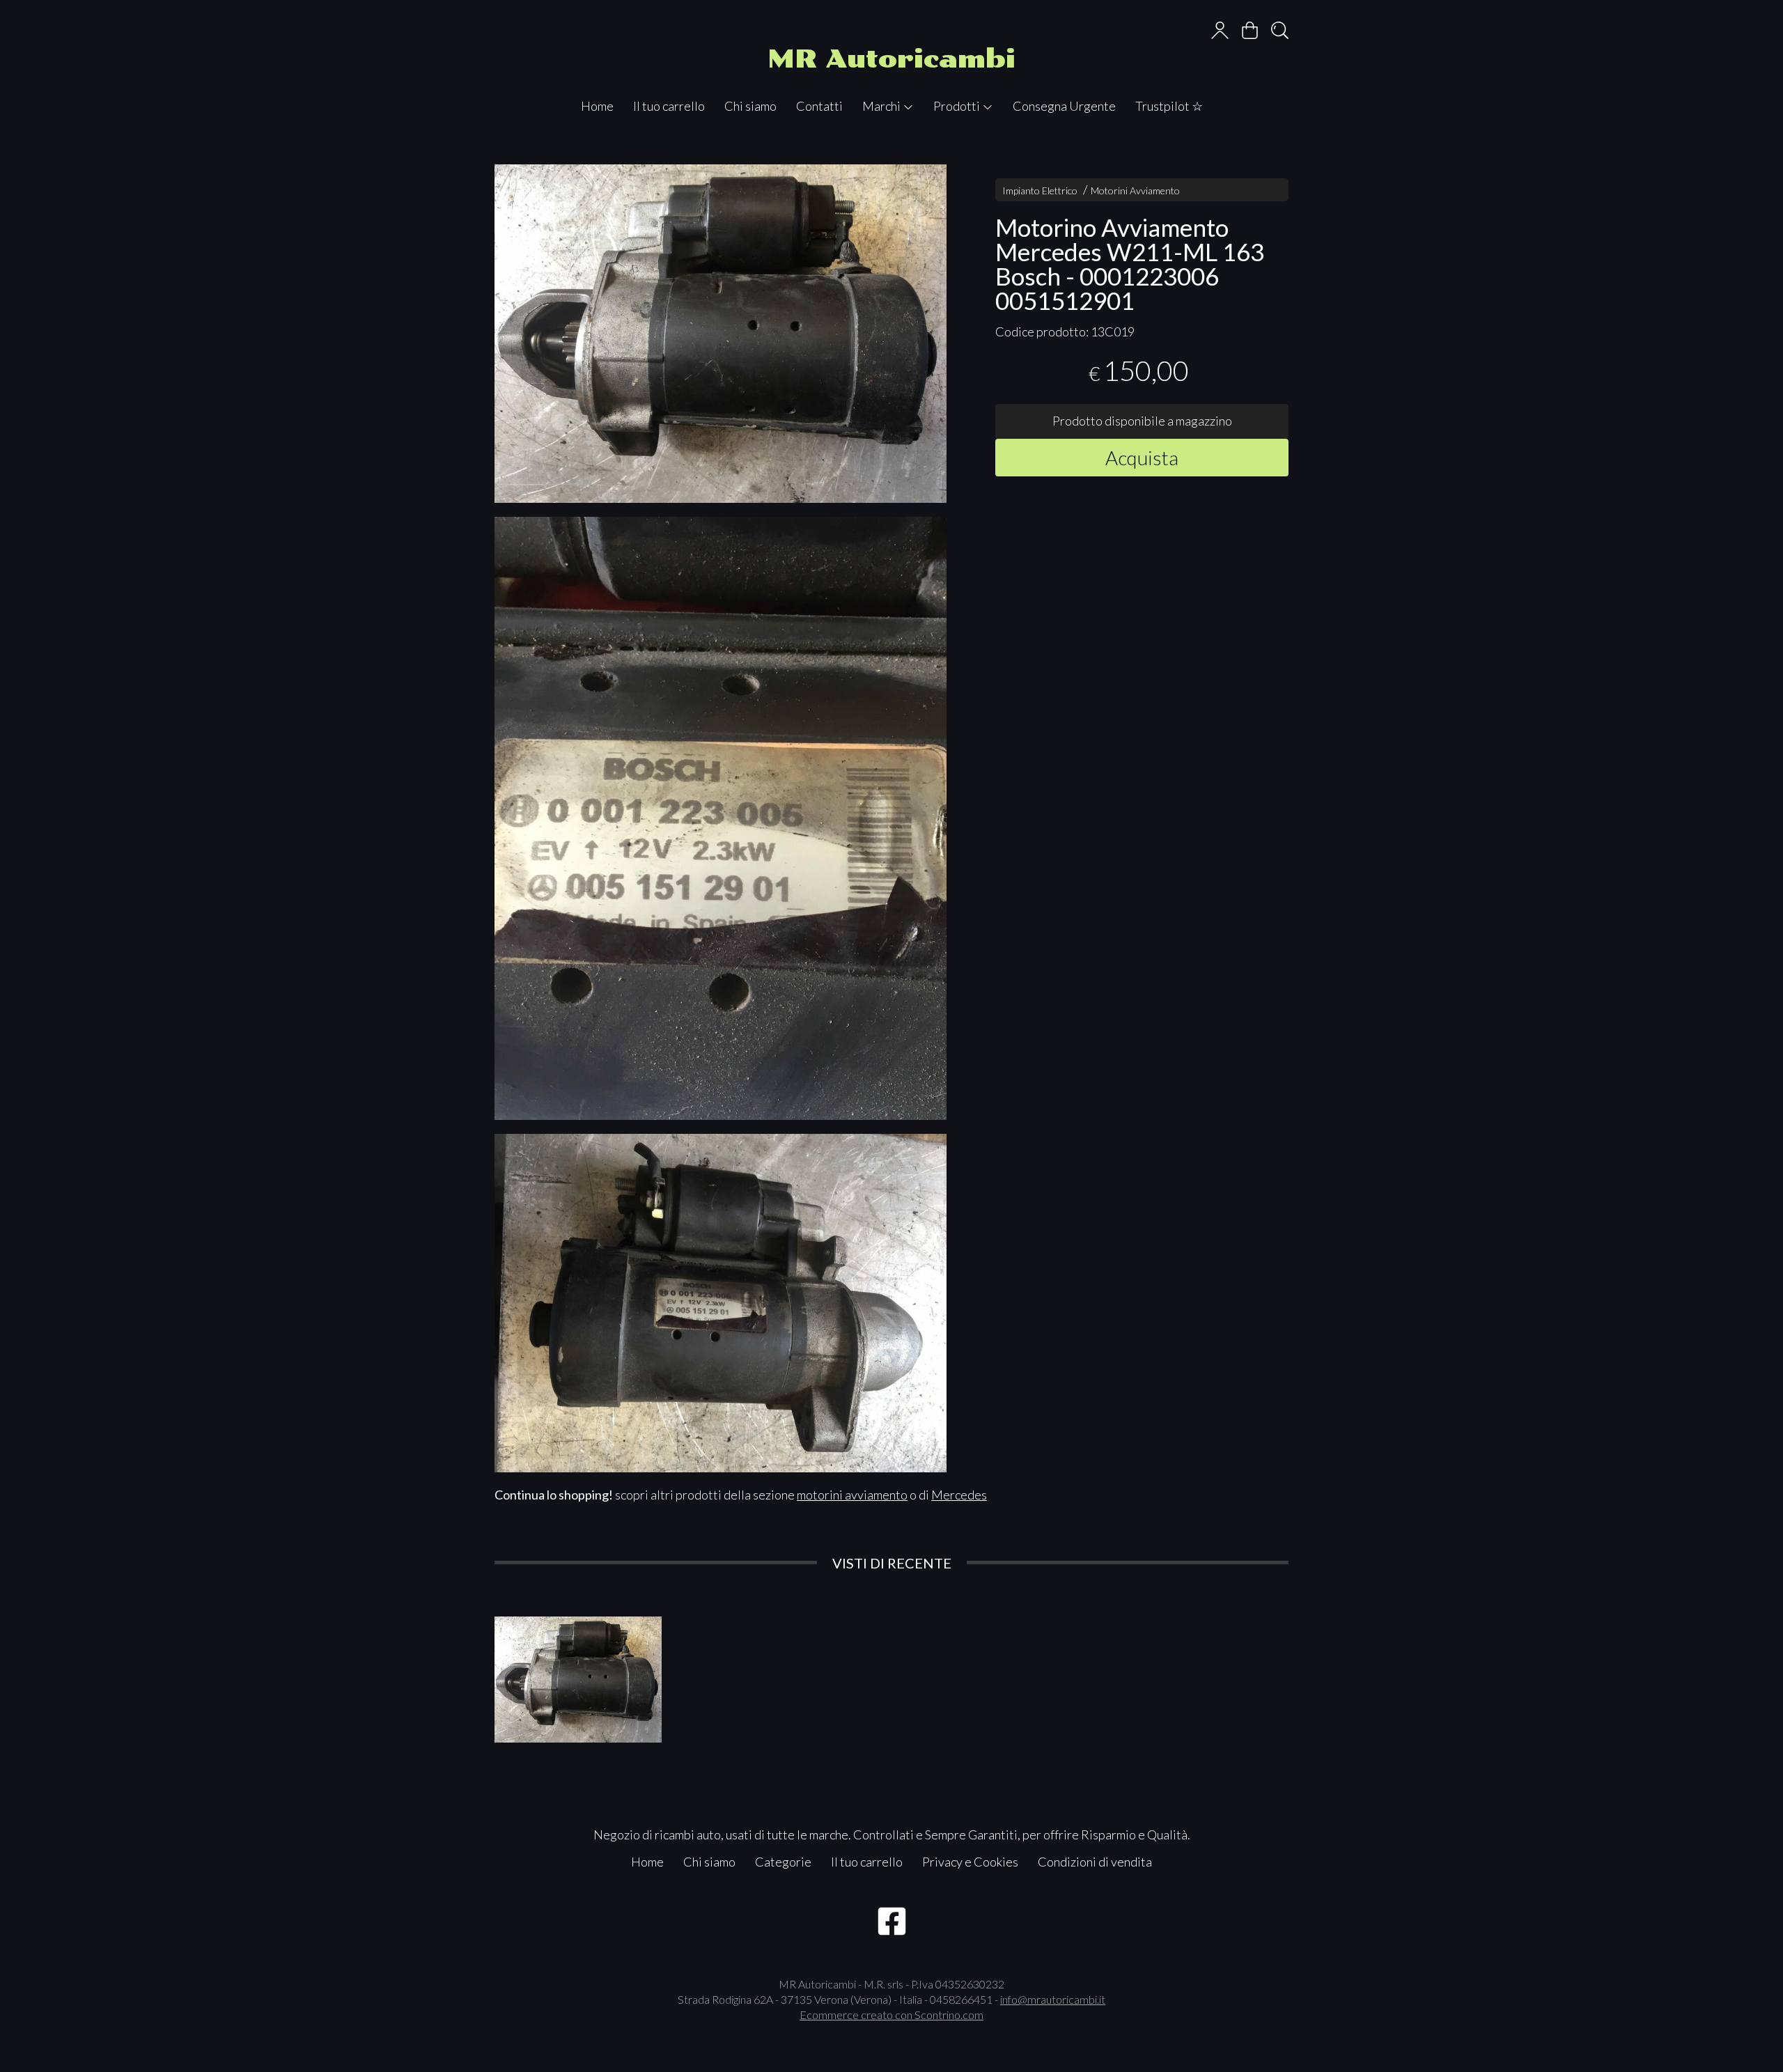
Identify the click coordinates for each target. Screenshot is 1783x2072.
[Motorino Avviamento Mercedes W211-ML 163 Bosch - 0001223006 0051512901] (721, 334)
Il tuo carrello (669, 106)
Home (597, 106)
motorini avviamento (852, 1495)
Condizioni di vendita (1095, 1862)
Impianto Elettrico (1040, 190)
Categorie (783, 1862)
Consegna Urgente (1064, 106)
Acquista (1142, 457)
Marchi (882, 106)
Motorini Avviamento (1135, 190)
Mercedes (959, 1495)
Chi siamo (750, 106)
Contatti (819, 106)
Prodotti (958, 106)
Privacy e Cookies (970, 1862)
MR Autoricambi (891, 59)
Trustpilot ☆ (1169, 106)
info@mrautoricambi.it (1053, 1999)
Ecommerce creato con (891, 2015)
